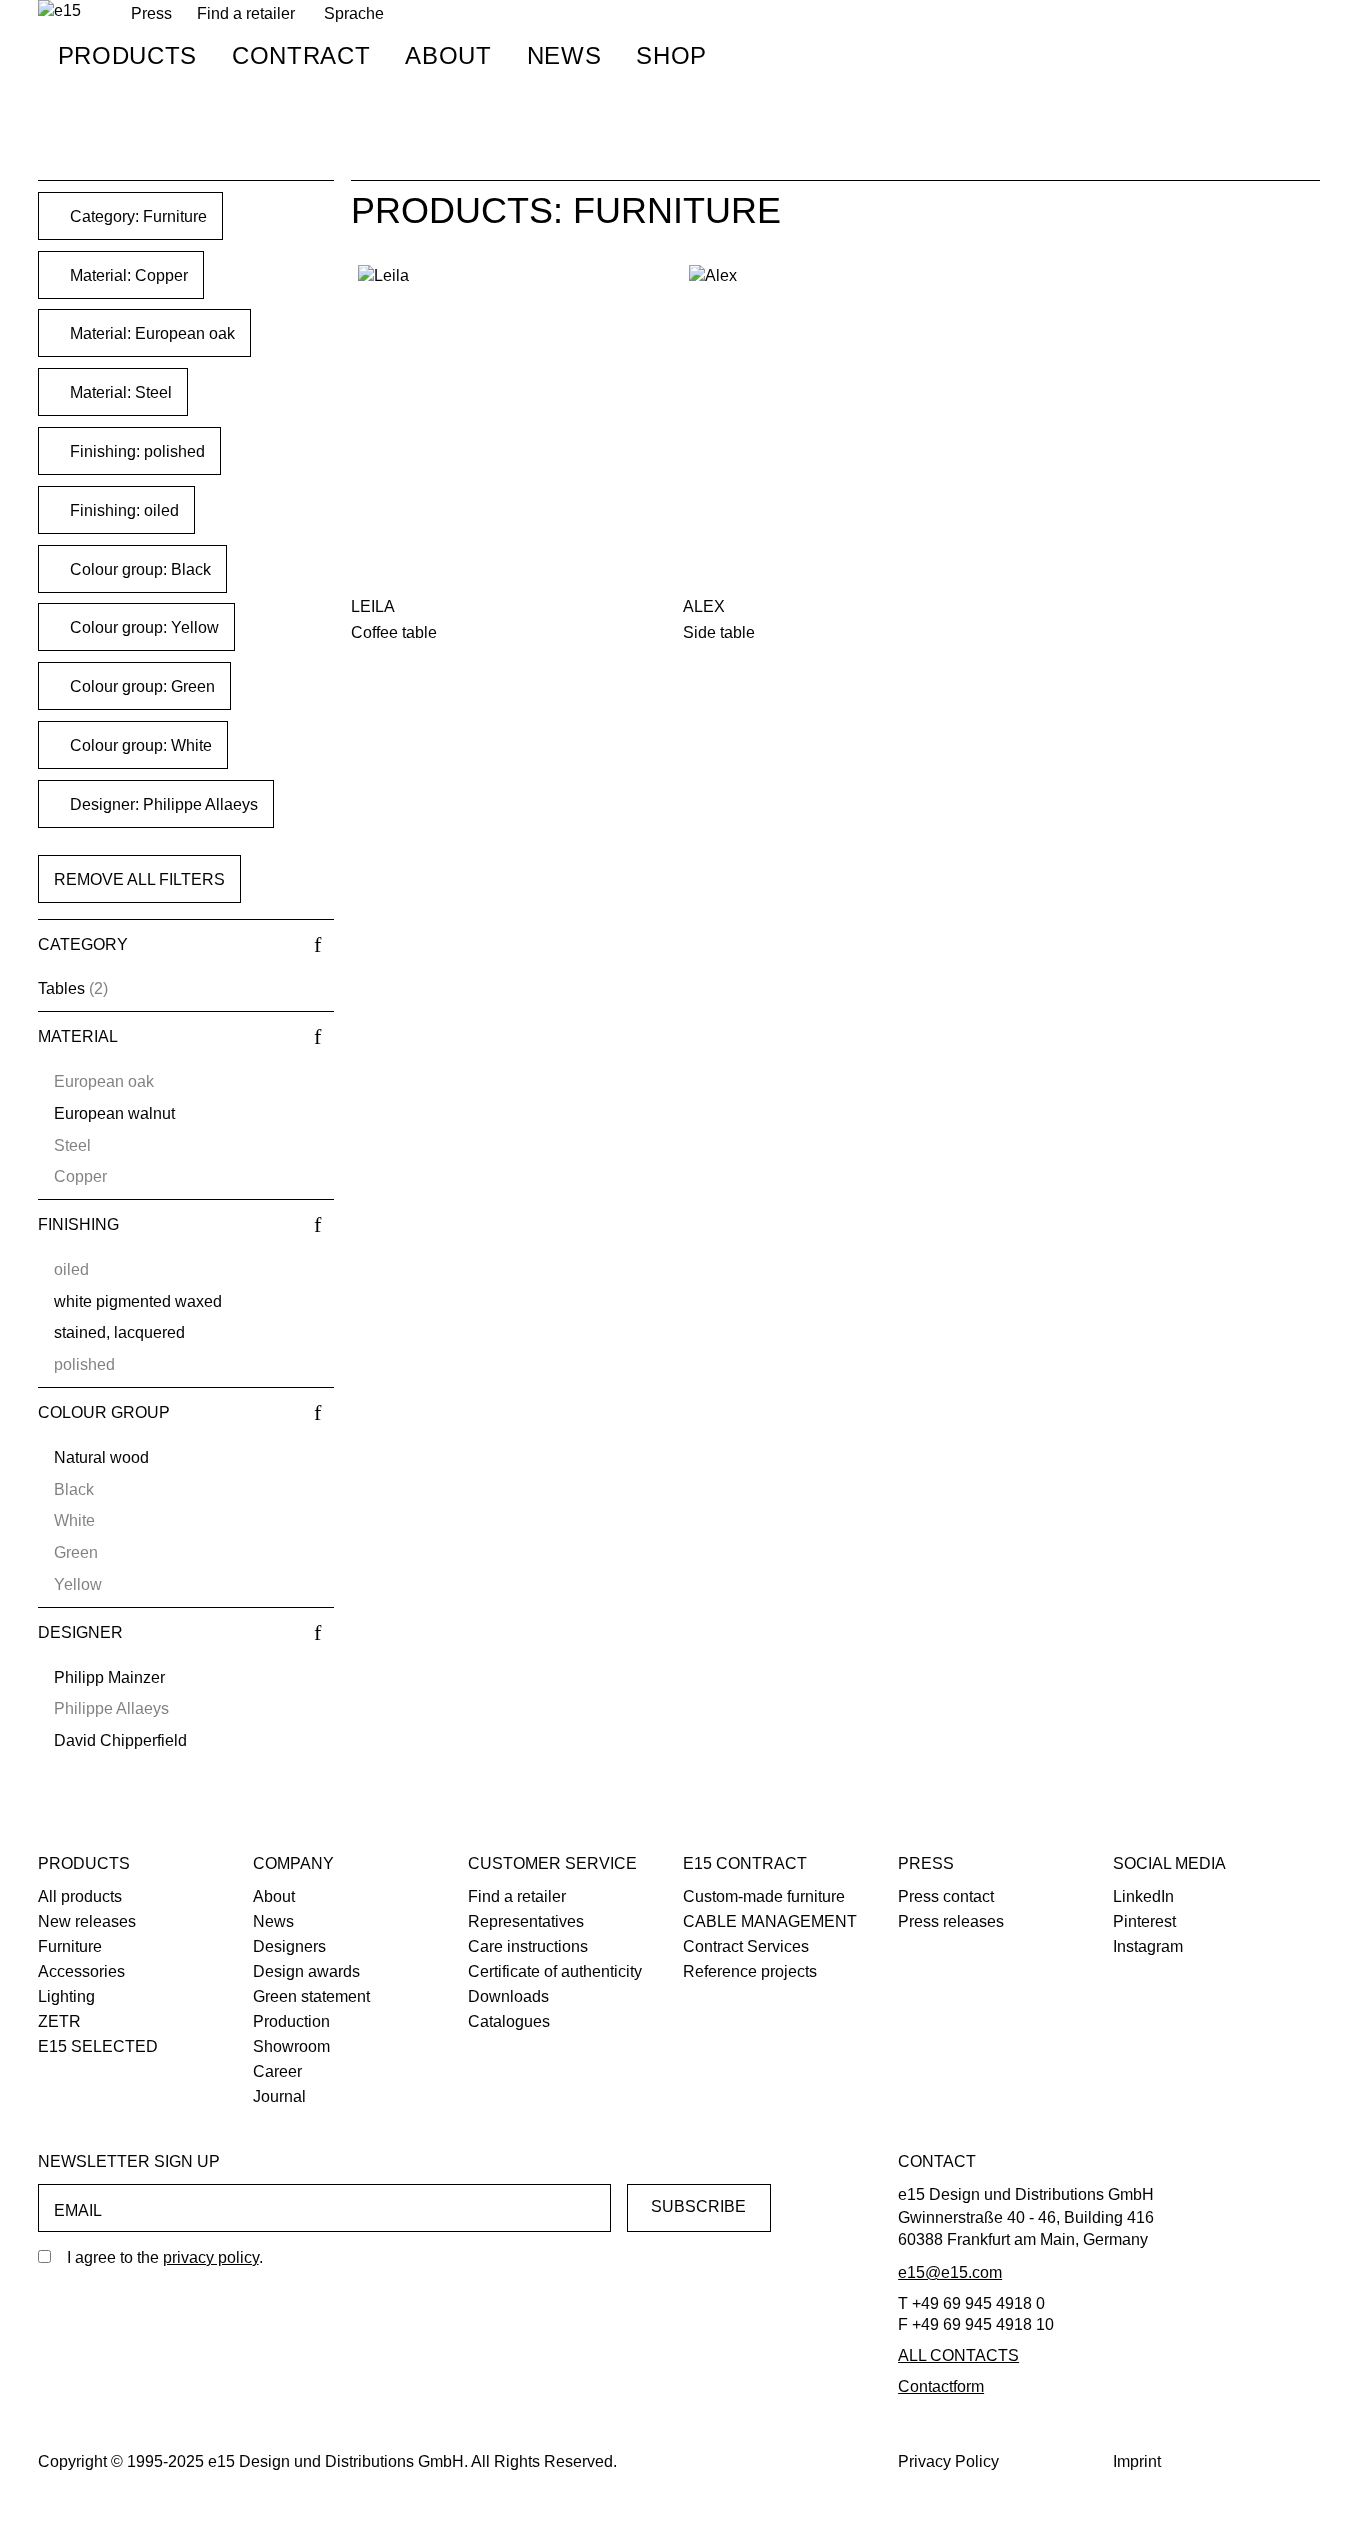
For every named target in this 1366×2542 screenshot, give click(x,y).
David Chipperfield (120, 1740)
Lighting (66, 1996)
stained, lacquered (119, 1332)
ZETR (59, 2021)
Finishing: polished (135, 451)
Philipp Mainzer (109, 1677)
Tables (61, 988)
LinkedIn (1143, 1896)
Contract (301, 55)
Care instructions (528, 1946)
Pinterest (1144, 1921)
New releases (87, 1921)
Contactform (941, 2386)
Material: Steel (119, 392)
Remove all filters (139, 879)
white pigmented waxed (138, 1301)
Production (291, 2021)
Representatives (526, 1921)
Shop (671, 55)
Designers (289, 1946)
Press (926, 1863)
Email (78, 2210)
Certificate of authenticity (555, 1971)
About (448, 55)
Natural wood (101, 1457)
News (564, 55)
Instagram (1148, 1946)
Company (293, 1863)
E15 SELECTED (98, 2046)
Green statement (311, 1996)
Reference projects (750, 1971)
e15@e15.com (950, 2272)
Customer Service (552, 1863)
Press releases (951, 1921)
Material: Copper (127, 275)
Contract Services (746, 1946)
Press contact (946, 1896)
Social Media (1169, 1863)
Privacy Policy (948, 2461)
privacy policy (211, 2257)
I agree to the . (165, 2257)
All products (80, 1896)
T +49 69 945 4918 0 (971, 2303)
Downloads (508, 1996)
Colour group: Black (138, 569)
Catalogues (509, 2021)
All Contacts (958, 2355)
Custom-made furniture (764, 1896)
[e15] (59, 11)
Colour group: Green (140, 686)
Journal (279, 2096)
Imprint (1137, 2461)
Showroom (291, 2046)
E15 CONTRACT (745, 1863)
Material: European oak (150, 333)
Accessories (81, 1971)
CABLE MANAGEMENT (770, 1921)
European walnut (114, 1113)
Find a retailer (246, 13)
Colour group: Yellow (142, 627)
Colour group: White (139, 745)
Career (277, 2071)
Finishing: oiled (122, 510)
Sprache (354, 13)
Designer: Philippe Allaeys (162, 804)
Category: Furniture (136, 216)
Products (127, 55)
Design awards (306, 1971)
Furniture (70, 1946)
